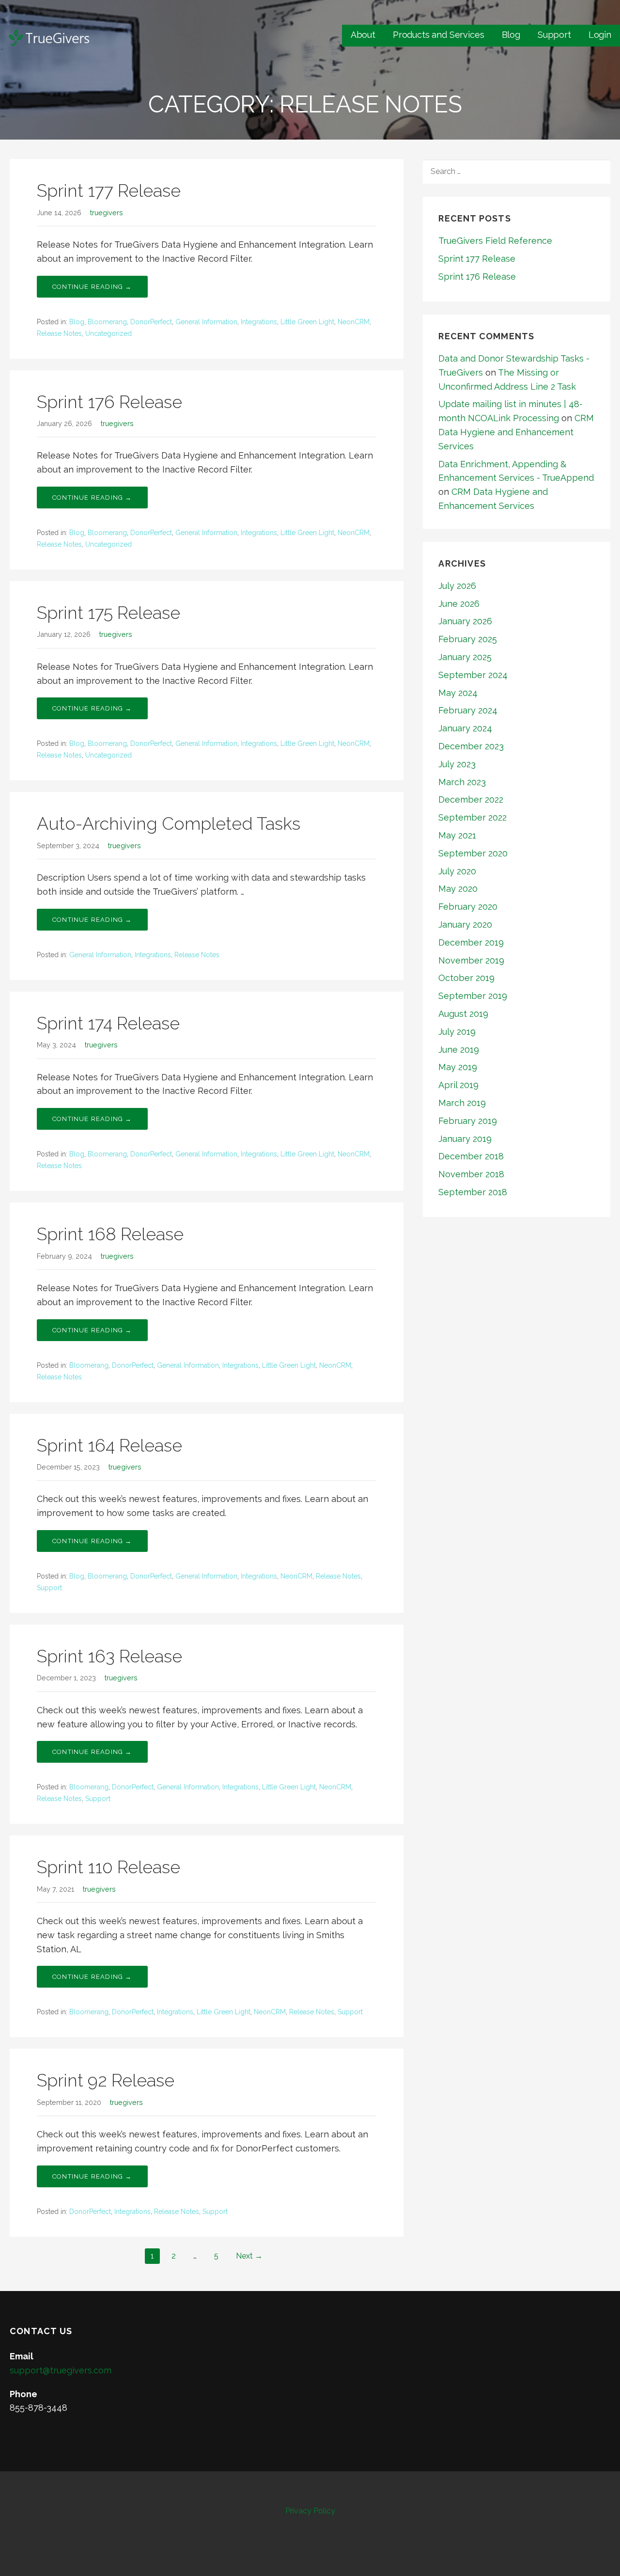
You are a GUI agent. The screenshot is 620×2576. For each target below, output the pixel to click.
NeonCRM (354, 322)
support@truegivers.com (61, 2370)
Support (554, 35)
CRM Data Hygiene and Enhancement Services (516, 432)
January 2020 (465, 925)
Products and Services (439, 35)
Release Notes (59, 333)
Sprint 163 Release (109, 1656)
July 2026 (457, 586)
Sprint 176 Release (109, 402)
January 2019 (465, 1139)
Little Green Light (307, 322)
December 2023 (471, 746)
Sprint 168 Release (110, 1234)
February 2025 (468, 639)
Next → (249, 2256)
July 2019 (457, 1032)
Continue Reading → (92, 287)
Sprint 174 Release (108, 1023)
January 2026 (465, 621)
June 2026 (459, 604)
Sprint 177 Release (109, 190)
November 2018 (471, 1174)
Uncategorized (108, 333)
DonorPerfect (151, 322)
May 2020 (458, 889)
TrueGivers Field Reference (495, 241)
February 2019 (468, 1121)
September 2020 (473, 853)
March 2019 (462, 1103)
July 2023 (457, 764)
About (363, 35)
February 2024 (468, 710)
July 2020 (457, 871)
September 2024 (473, 675)
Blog (511, 35)
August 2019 (463, 1014)
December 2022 (471, 799)
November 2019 (471, 960)
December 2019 (471, 942)
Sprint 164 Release (109, 1445)
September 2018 (473, 1192)
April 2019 (458, 1085)
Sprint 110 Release (108, 1867)
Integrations (259, 322)
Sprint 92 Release (106, 2080)
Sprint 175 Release (108, 613)
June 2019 (459, 1050)
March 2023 (462, 782)
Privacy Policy (310, 2511)
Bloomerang (107, 322)
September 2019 (473, 996)
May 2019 (458, 1067)
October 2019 (466, 978)
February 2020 (468, 907)
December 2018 (471, 1156)
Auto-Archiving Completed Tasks (169, 823)
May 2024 (458, 693)
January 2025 (465, 657)
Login (600, 35)
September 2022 (473, 817)
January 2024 (465, 728)
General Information (206, 322)
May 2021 (457, 835)
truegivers (107, 213)
